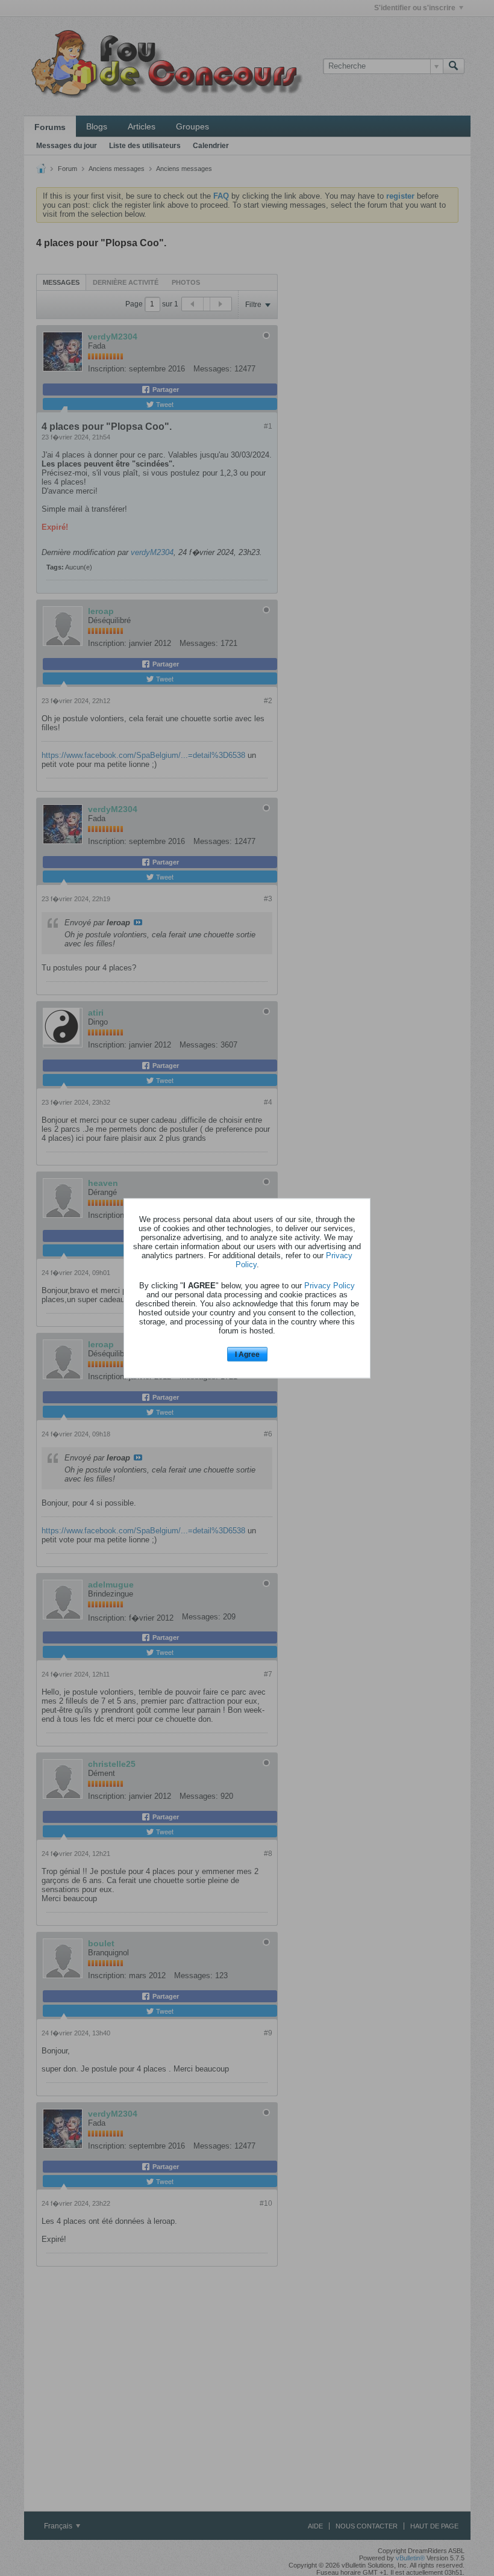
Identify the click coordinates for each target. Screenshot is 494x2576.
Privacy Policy (330, 1286)
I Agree (247, 1355)
